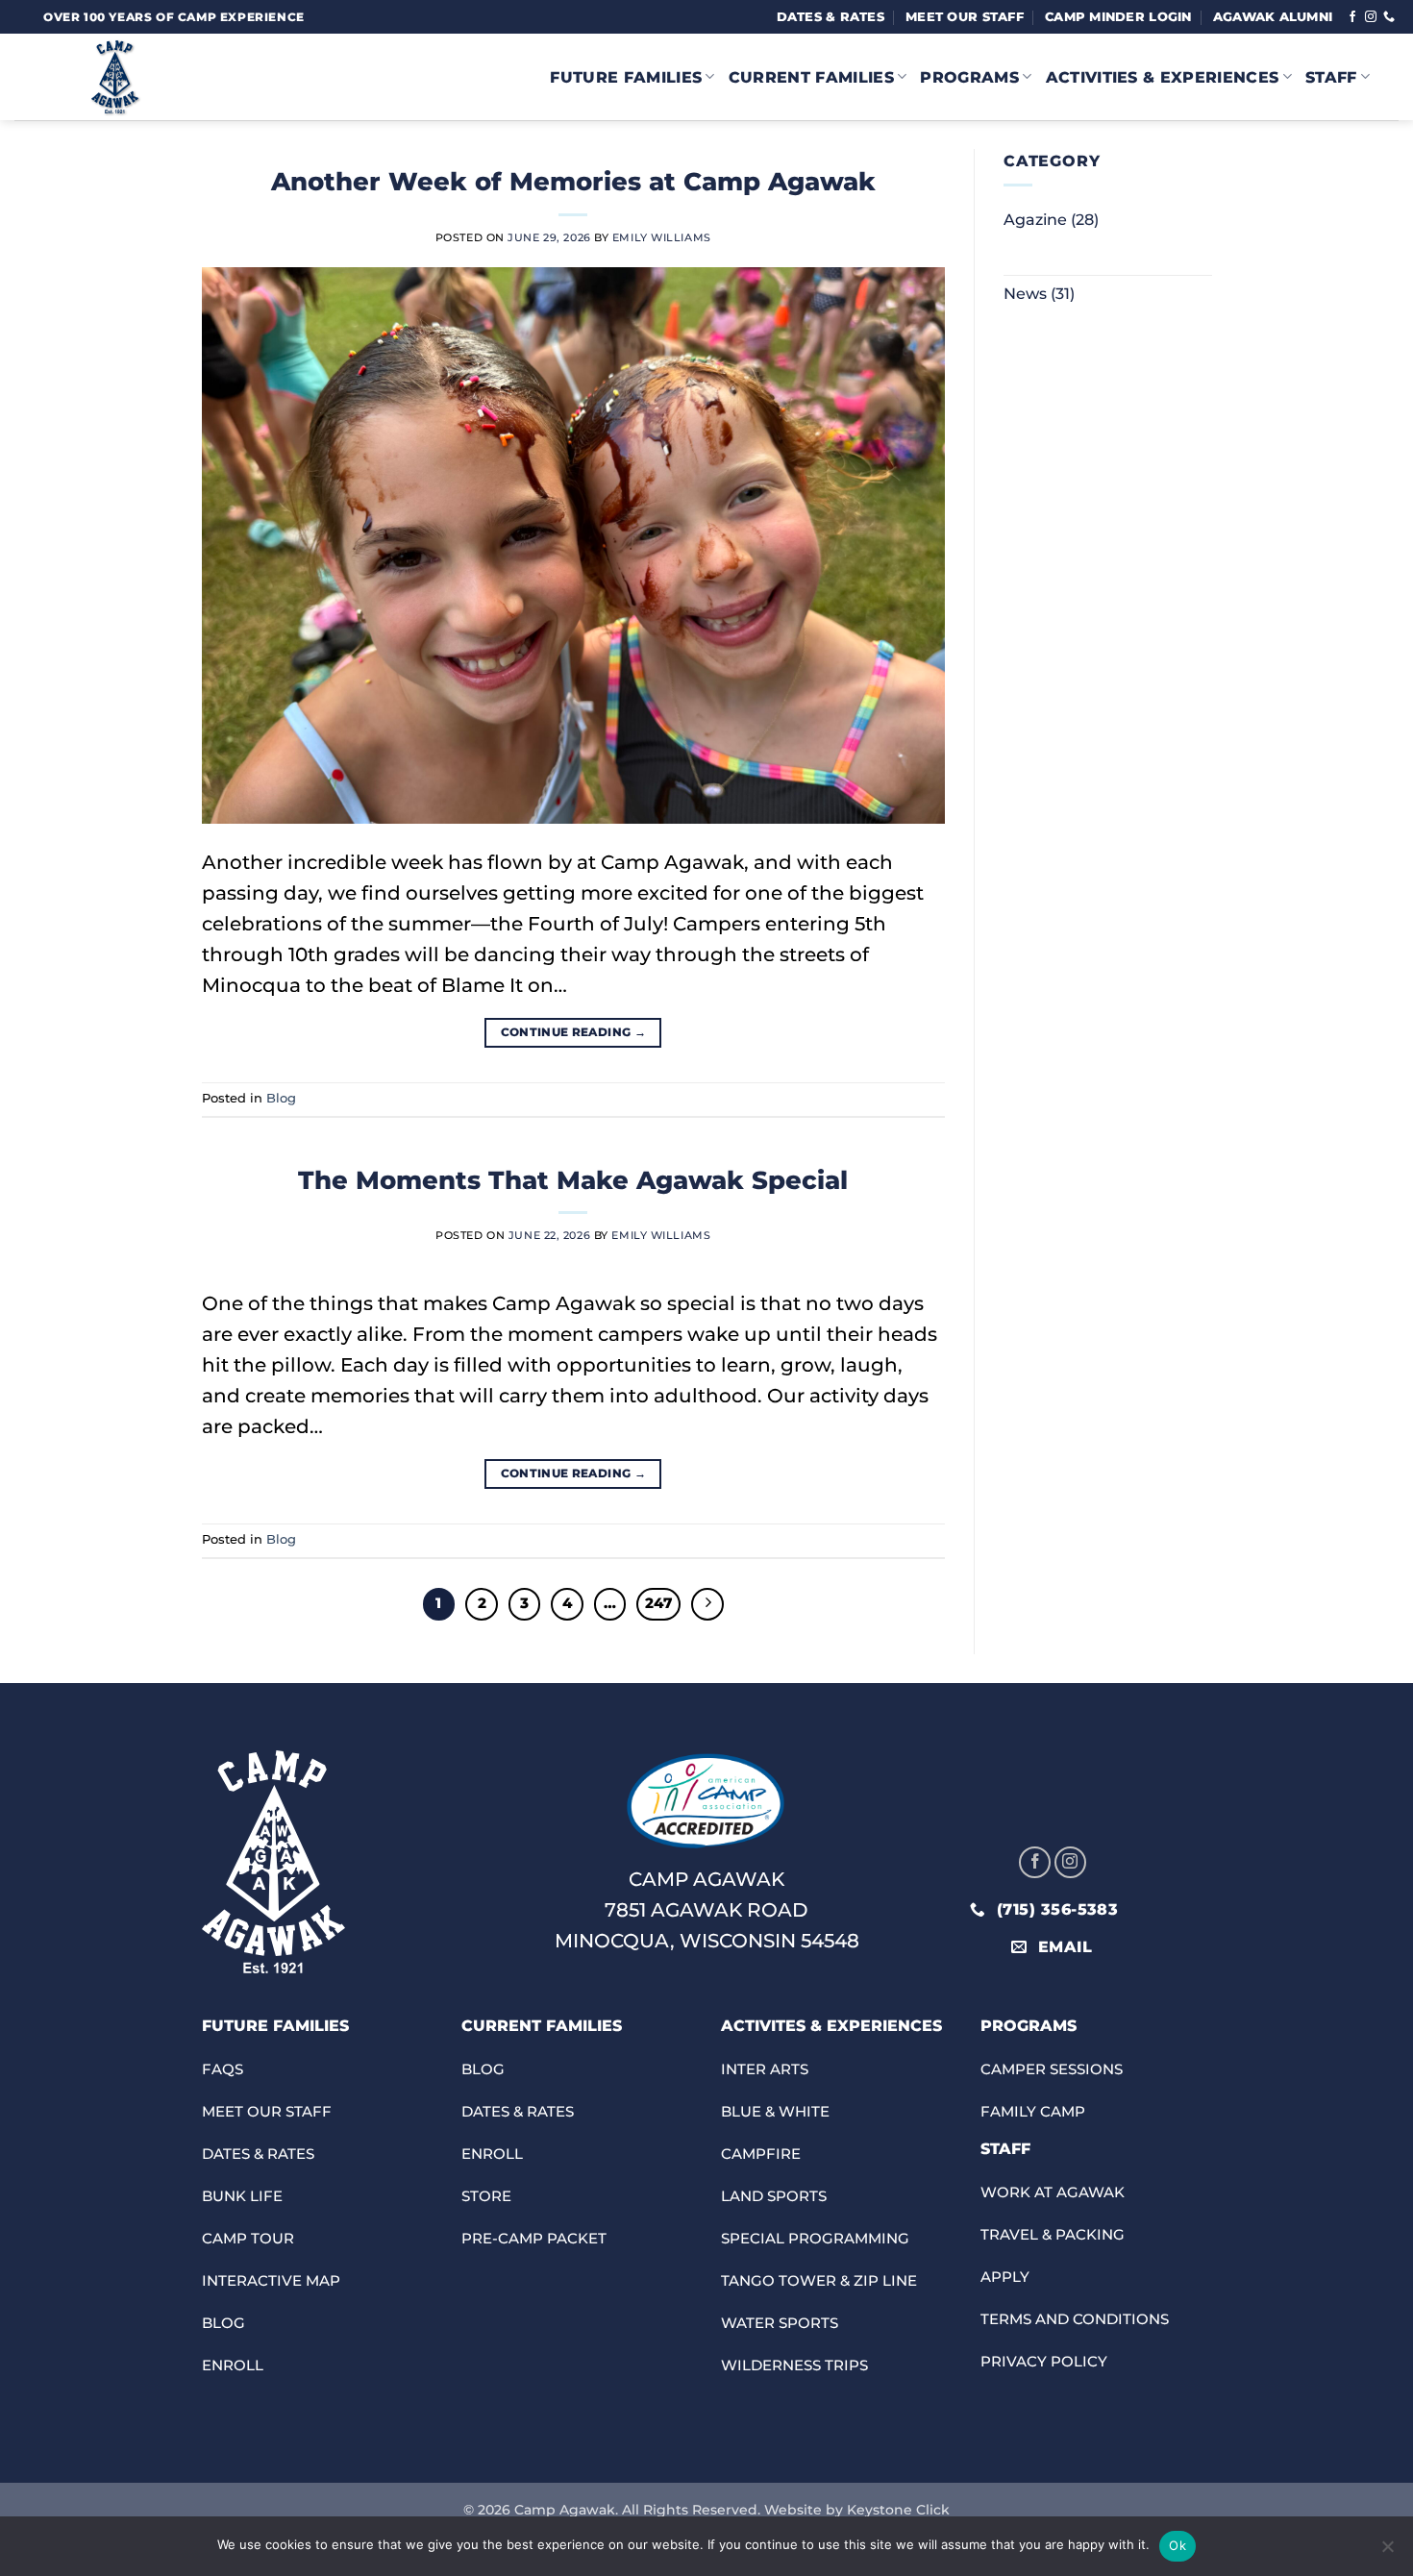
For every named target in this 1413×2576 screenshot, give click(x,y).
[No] (1387, 2552)
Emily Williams (662, 237)
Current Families (811, 77)
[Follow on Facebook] (1352, 17)
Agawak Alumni (1273, 17)
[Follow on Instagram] (1371, 17)
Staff (1331, 77)
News (1025, 294)
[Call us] (1389, 17)
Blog (281, 1098)
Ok (1177, 2545)
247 (658, 1603)
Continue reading (574, 1032)
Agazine (1035, 220)
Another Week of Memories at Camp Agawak (573, 181)
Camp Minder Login (1118, 17)
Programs (969, 77)
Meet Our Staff (965, 17)
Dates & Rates (830, 17)
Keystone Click (898, 2510)
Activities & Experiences (1163, 77)
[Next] (707, 1604)
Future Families (626, 77)
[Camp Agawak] (187, 77)
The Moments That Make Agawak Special (573, 1180)
